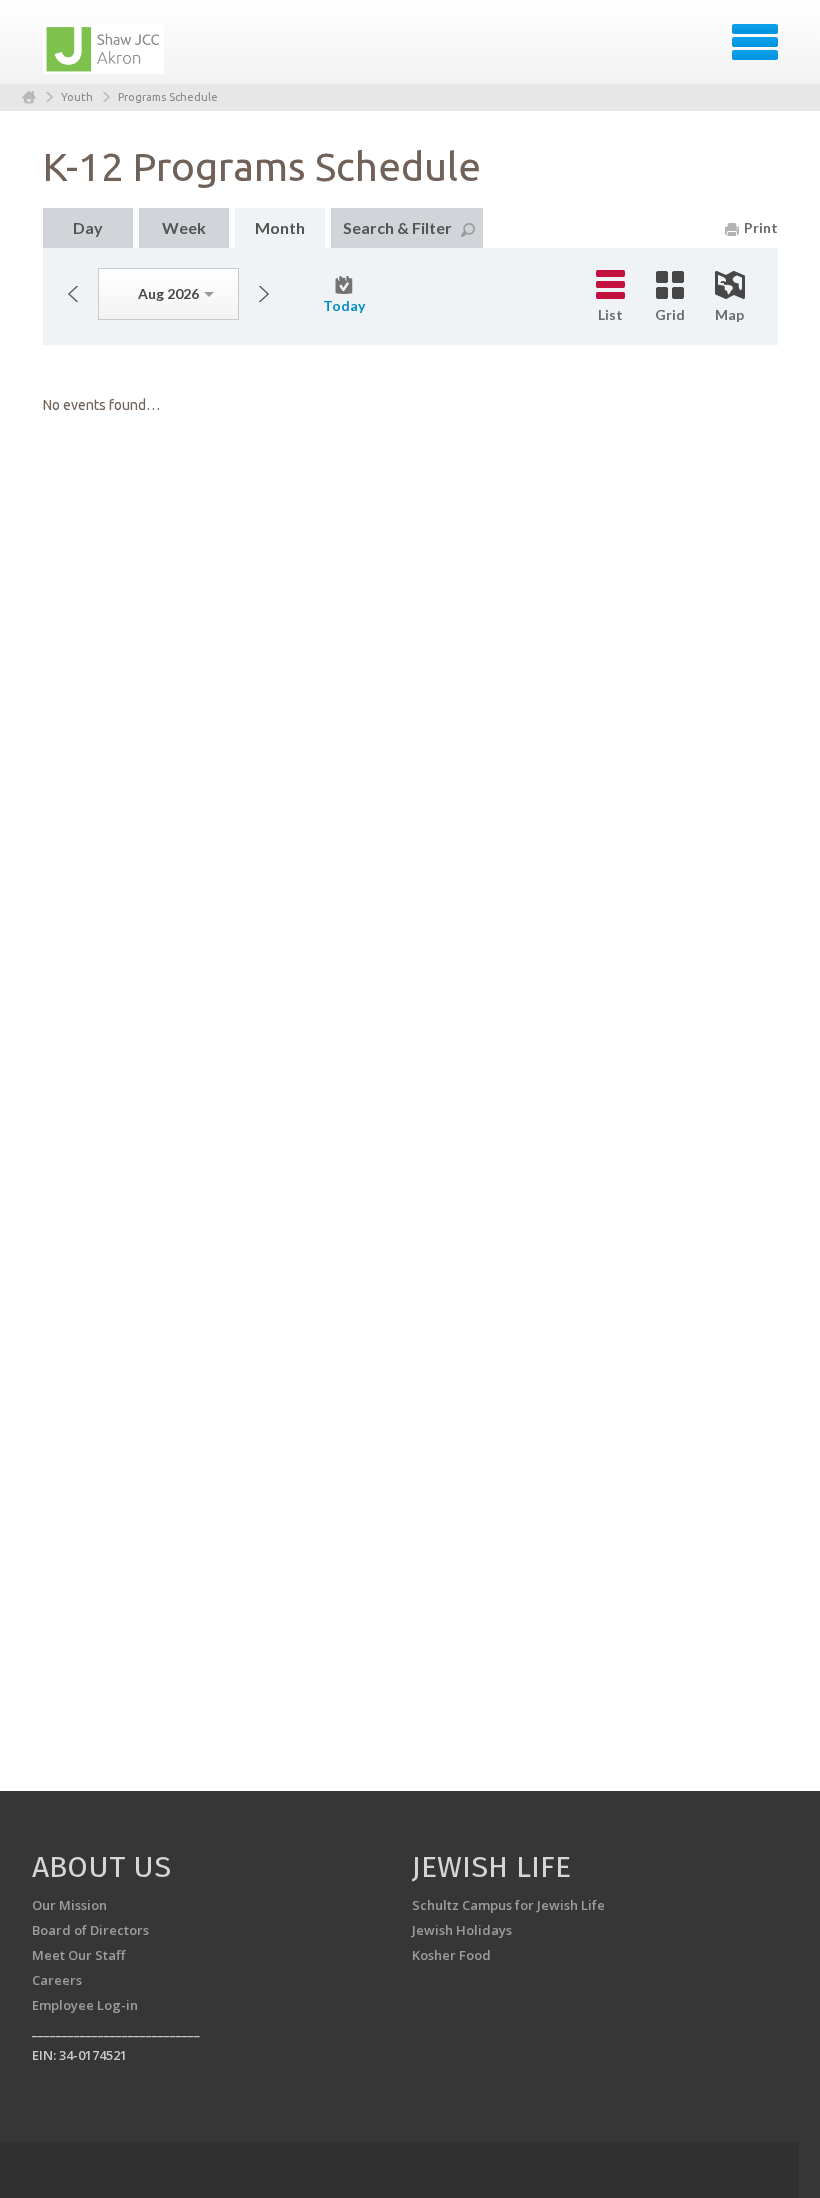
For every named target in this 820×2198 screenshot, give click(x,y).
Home (29, 97)
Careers (57, 1980)
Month (280, 227)
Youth (77, 97)
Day (88, 227)
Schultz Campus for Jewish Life (508, 1905)
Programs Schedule (168, 97)
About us (101, 1867)
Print (761, 227)
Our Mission (69, 1905)
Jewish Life (491, 1867)
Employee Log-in (85, 2005)
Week (184, 227)
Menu (755, 42)
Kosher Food (451, 1955)
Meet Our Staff (78, 1955)
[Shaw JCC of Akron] (105, 49)
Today (344, 305)
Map (729, 314)
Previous (73, 294)
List (610, 314)
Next (264, 294)
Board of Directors (90, 1930)
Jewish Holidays (462, 1930)
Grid (670, 314)
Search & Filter (397, 227)
